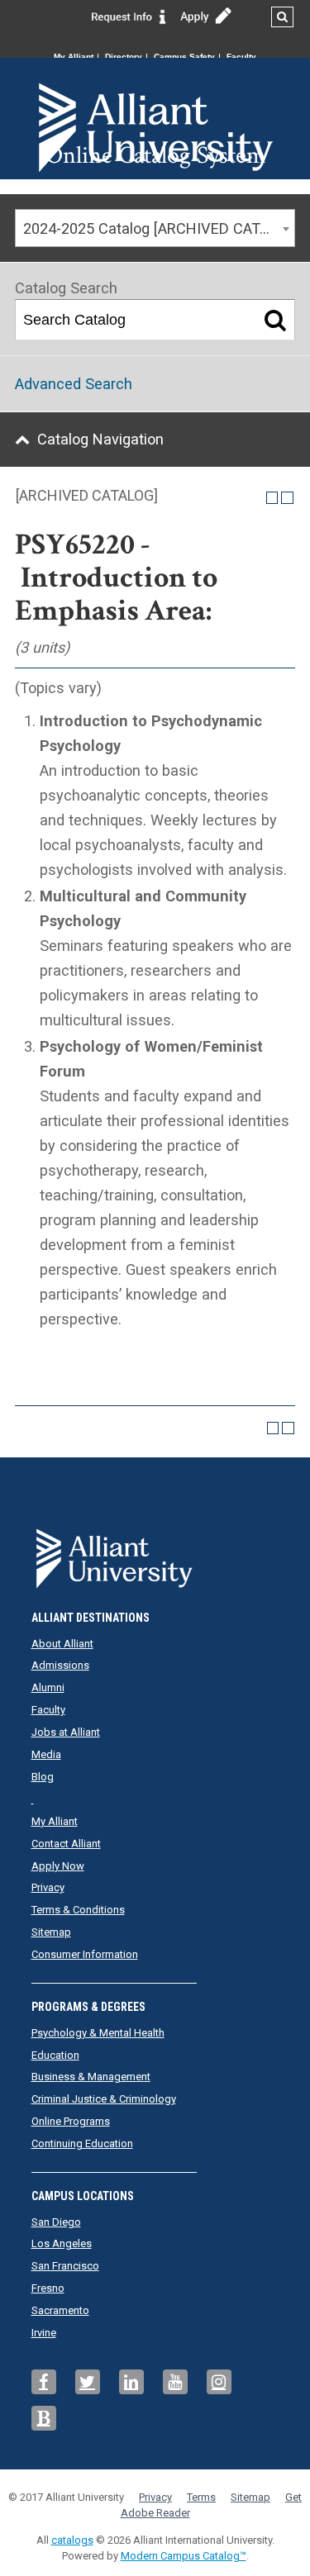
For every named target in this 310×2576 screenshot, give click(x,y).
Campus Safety (184, 57)
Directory (124, 57)
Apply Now (58, 1866)
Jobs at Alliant (66, 1732)
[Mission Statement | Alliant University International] (155, 99)
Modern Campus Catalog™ (184, 2556)
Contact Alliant (66, 1844)
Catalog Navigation (100, 439)
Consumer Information (85, 1954)
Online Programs (71, 2121)
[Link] (129, 16)
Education (55, 2055)
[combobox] (155, 228)
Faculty (241, 57)
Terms (201, 2497)
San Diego (56, 2222)
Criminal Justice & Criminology (104, 2099)
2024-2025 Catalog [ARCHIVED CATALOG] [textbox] (159, 228)
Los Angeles (62, 2243)
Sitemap (51, 1932)
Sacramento (60, 2310)
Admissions (60, 1665)
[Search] (275, 320)
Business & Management (91, 2077)
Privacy (48, 1887)
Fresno (48, 2288)
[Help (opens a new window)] (287, 498)
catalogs (72, 2540)
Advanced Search (74, 384)
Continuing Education (82, 2143)
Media (46, 1754)
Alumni (48, 1687)
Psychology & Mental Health (98, 2033)
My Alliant (74, 57)
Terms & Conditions (78, 1910)
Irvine (44, 2333)
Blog (43, 1777)
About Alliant (62, 1644)
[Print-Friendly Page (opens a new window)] (272, 498)
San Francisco (65, 2266)
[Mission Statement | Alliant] (155, 1553)
